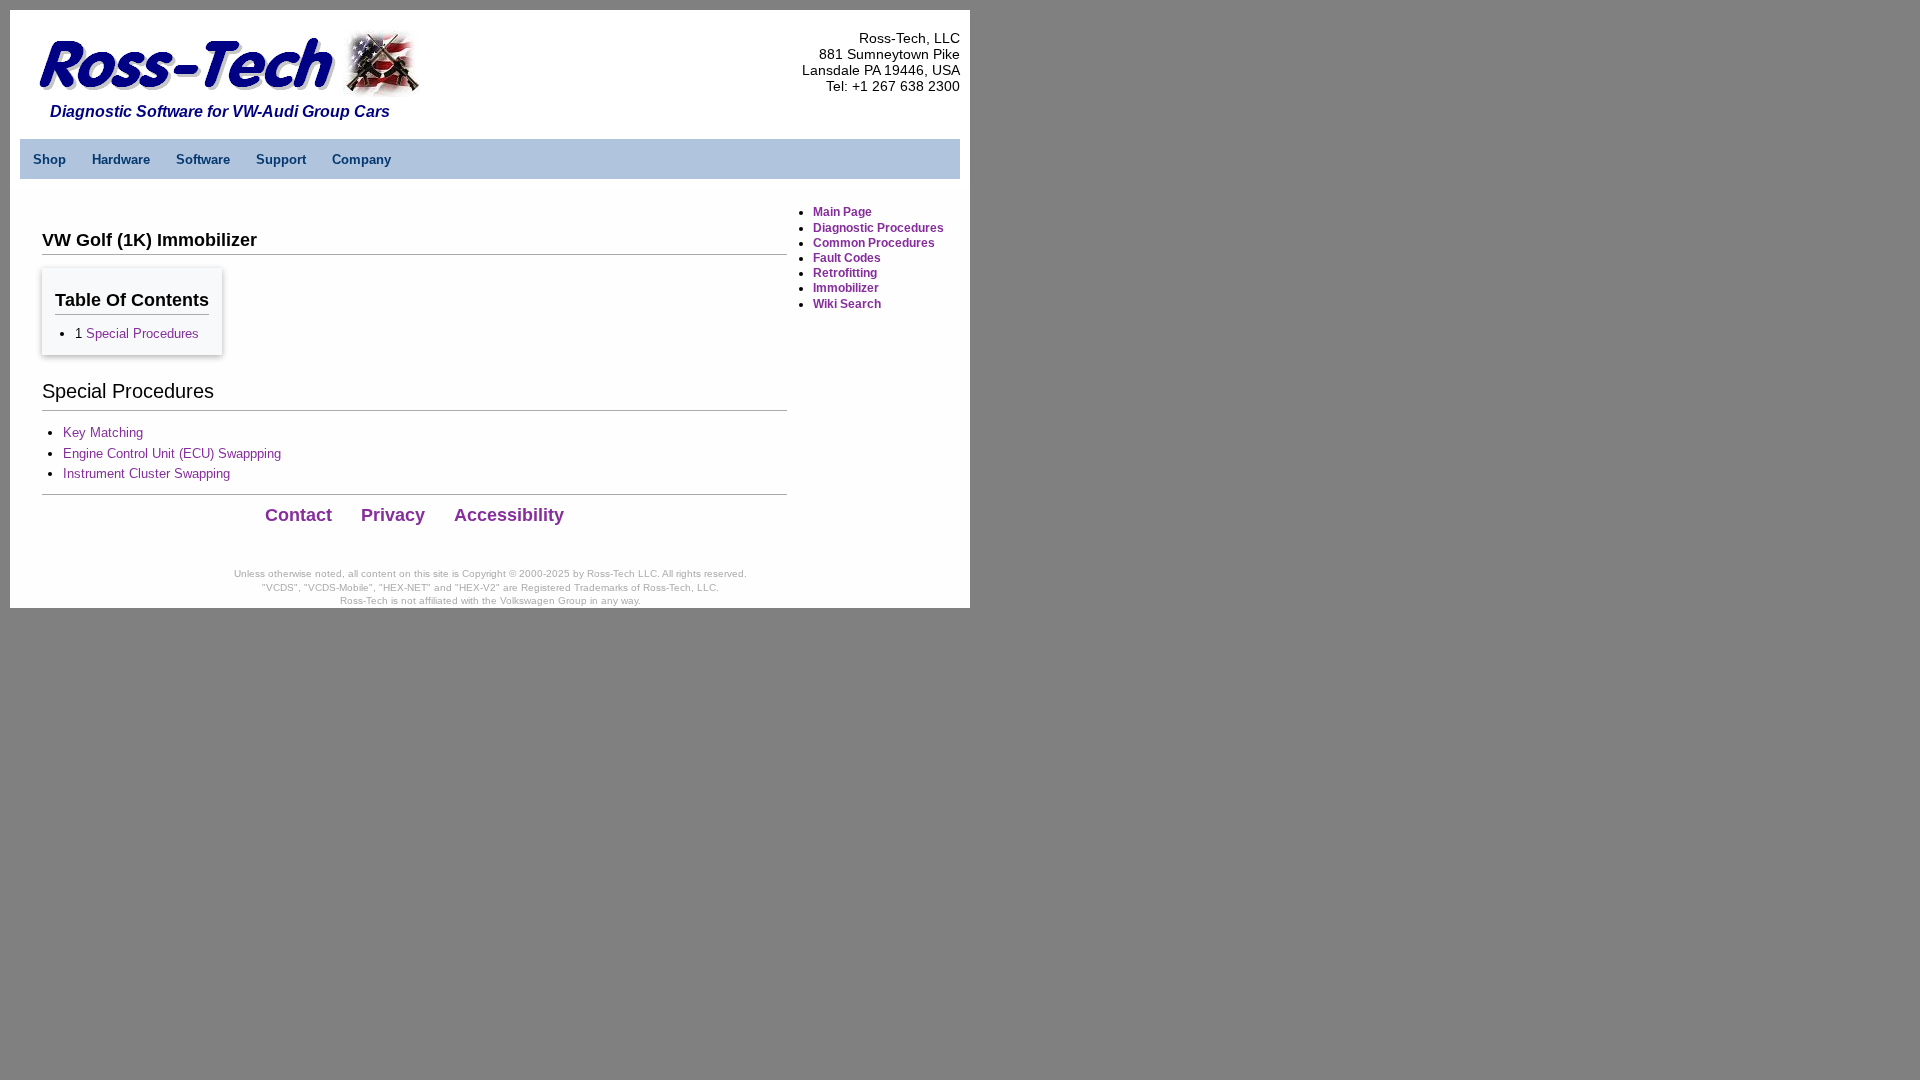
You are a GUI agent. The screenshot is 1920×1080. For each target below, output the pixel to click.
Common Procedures (874, 243)
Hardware (121, 159)
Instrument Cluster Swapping (146, 473)
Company (361, 159)
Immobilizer (846, 288)
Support (281, 159)
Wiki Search (847, 304)
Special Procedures (142, 333)
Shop (49, 159)
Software (203, 159)
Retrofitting (845, 273)
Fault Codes (847, 258)
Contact (298, 515)
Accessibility (509, 515)
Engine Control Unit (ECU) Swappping (172, 453)
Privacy (393, 515)
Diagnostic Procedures (878, 228)
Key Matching (103, 432)
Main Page (842, 212)
